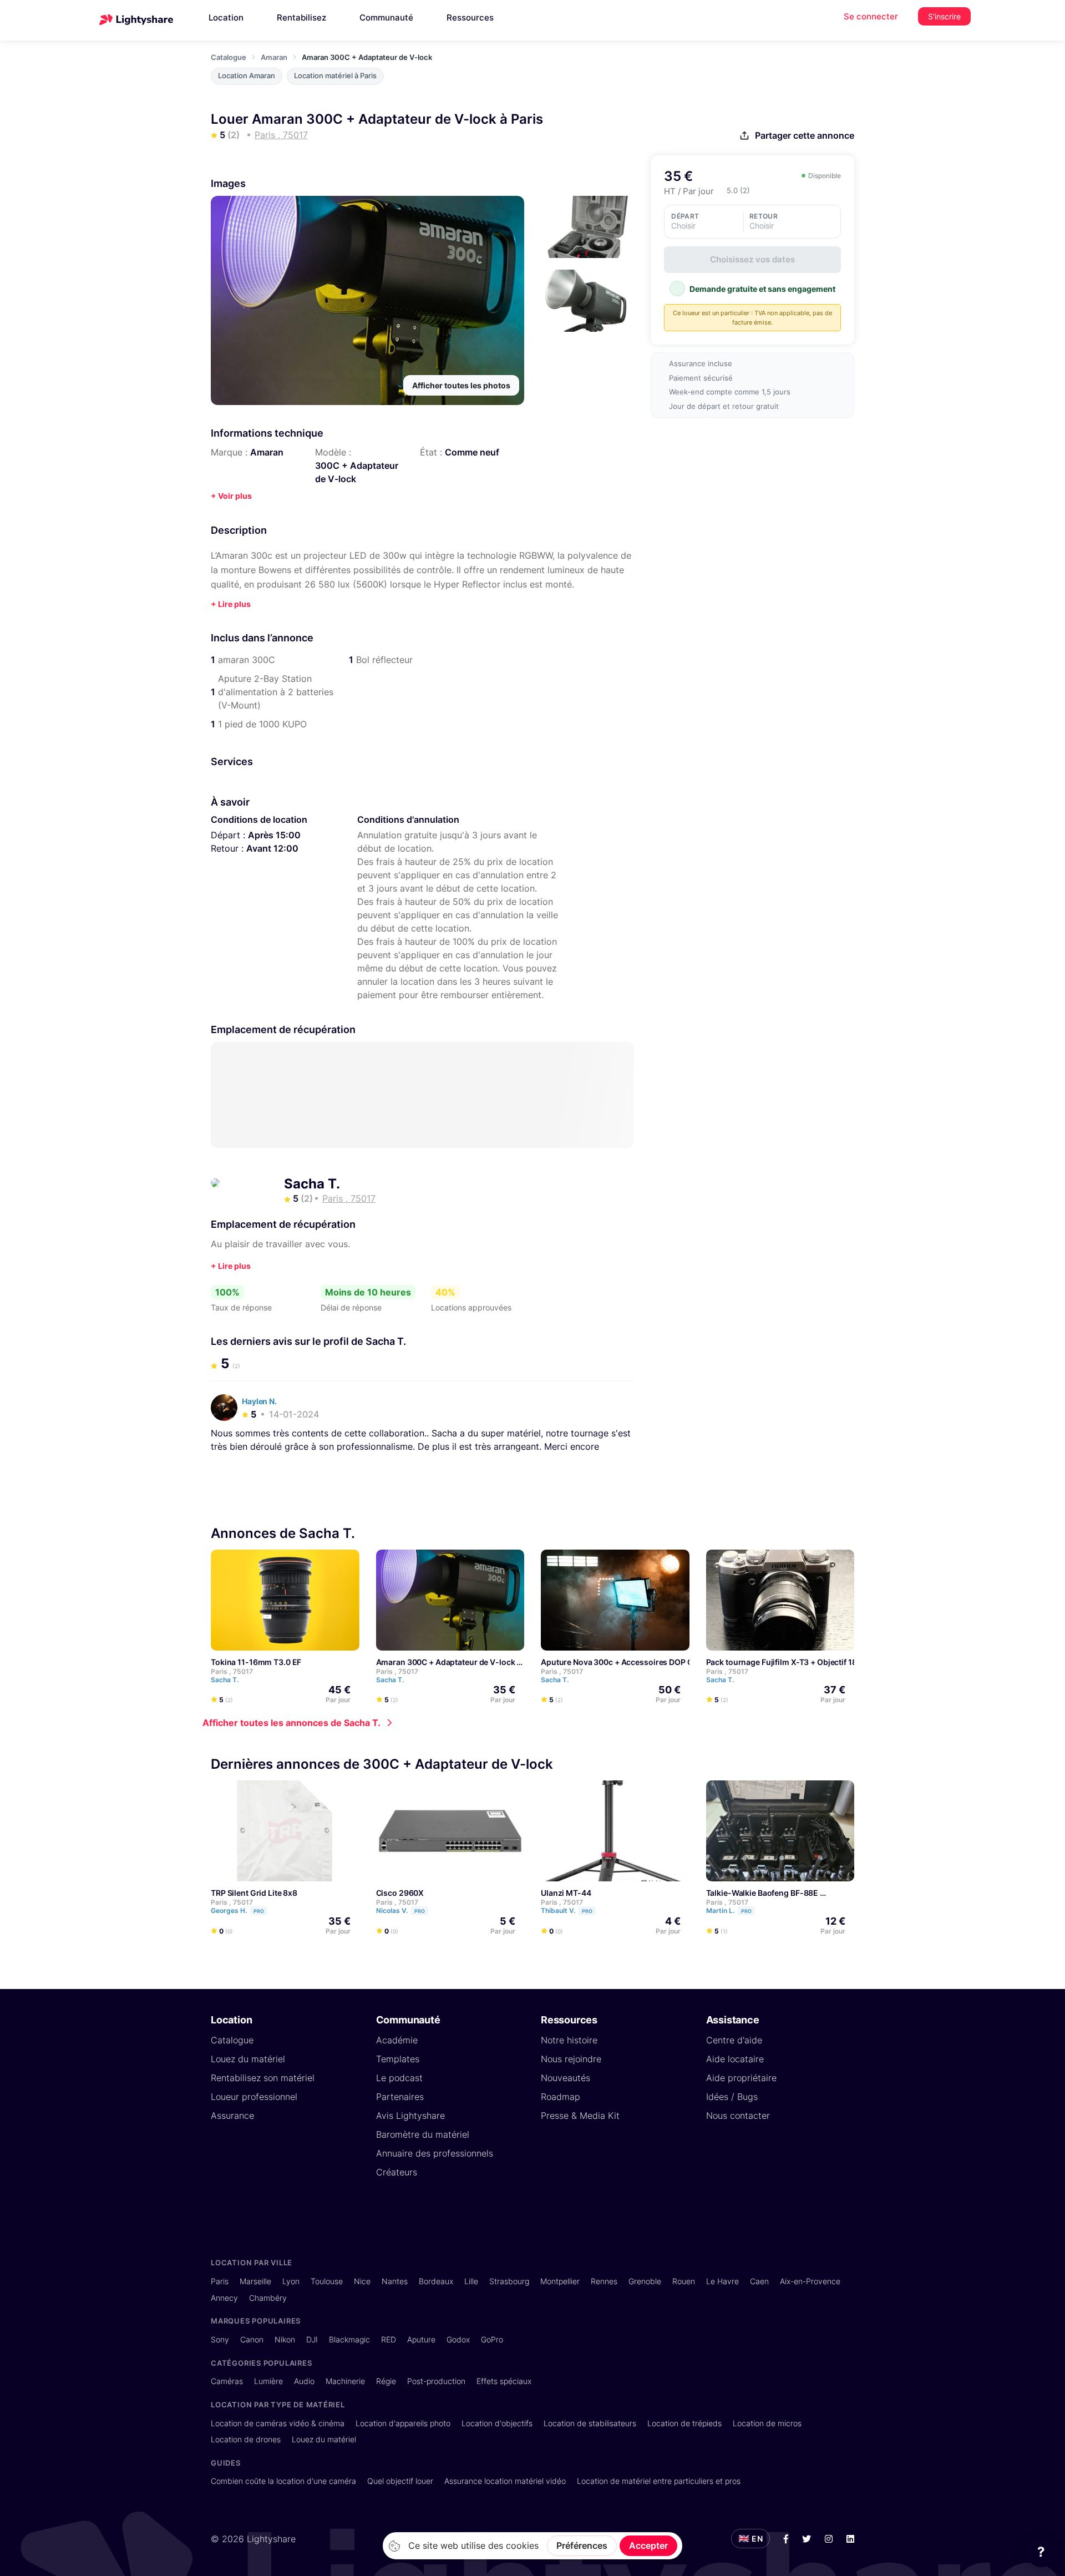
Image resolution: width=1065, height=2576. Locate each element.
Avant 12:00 (272, 848)
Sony (220, 2339)
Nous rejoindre (571, 2059)
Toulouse (327, 2281)
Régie (386, 2381)
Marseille (255, 2281)
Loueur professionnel (254, 2097)
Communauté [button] (386, 17)
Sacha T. (312, 1184)
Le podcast (399, 2078)
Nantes (395, 2281)
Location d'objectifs (497, 2423)
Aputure (421, 2339)
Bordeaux (436, 2281)
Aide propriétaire (741, 2078)
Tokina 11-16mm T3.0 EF (256, 1662)
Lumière (268, 2381)
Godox (458, 2339)
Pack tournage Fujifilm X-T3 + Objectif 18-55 (788, 1662)
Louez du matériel (248, 2059)
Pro (259, 1911)
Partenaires (400, 2097)
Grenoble (645, 2281)
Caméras (227, 2381)
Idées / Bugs (732, 2097)
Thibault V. (567, 1910)
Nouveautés (566, 2078)
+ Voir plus (231, 496)
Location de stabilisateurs (590, 2423)
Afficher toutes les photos (461, 385)
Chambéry (268, 2298)
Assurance (232, 2116)
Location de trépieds (684, 2423)
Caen (759, 2281)
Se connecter (871, 16)
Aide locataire (735, 2059)
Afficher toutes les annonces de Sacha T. (291, 1723)
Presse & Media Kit (580, 2116)
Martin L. (729, 1910)
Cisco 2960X (400, 1892)
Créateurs (397, 2172)
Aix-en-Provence (810, 2281)
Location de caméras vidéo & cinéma (278, 2423)
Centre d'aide (734, 2040)
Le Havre (722, 2281)
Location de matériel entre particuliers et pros (659, 2481)
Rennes (604, 2281)
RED (389, 2339)
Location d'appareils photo (403, 2423)
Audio (304, 2381)
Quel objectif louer (400, 2481)
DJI (312, 2339)
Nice (362, 2281)
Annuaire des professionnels (435, 2153)
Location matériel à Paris (335, 76)
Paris (220, 2281)
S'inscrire (944, 16)
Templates (398, 2059)
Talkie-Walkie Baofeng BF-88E (762, 1892)
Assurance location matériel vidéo (505, 2481)
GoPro (492, 2339)
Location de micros (767, 2423)
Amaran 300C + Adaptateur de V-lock (446, 1662)
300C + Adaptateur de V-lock (357, 472)
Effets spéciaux (504, 2381)
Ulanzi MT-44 (566, 1892)
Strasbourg (509, 2281)
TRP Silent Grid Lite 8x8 (254, 1892)
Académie (397, 2040)
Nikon (285, 2339)
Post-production (436, 2381)
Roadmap (561, 2097)
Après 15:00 (274, 835)
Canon (252, 2339)
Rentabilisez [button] (301, 17)
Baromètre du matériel (423, 2134)
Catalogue (229, 57)
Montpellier (560, 2281)
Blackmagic (349, 2339)
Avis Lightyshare (410, 2116)
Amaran (274, 57)
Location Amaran (247, 76)
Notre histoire (569, 2040)
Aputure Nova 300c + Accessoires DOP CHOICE (629, 1662)
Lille (471, 2281)
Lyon (291, 2281)
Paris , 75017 (232, 1671)
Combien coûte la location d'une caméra (283, 2481)
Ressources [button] (470, 17)
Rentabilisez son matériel (263, 2078)
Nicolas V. (400, 1910)
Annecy (224, 2298)
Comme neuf (472, 452)
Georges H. (237, 1910)
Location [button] (226, 17)
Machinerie (345, 2381)
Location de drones (246, 2439)
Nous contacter (738, 2116)
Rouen (684, 2281)
